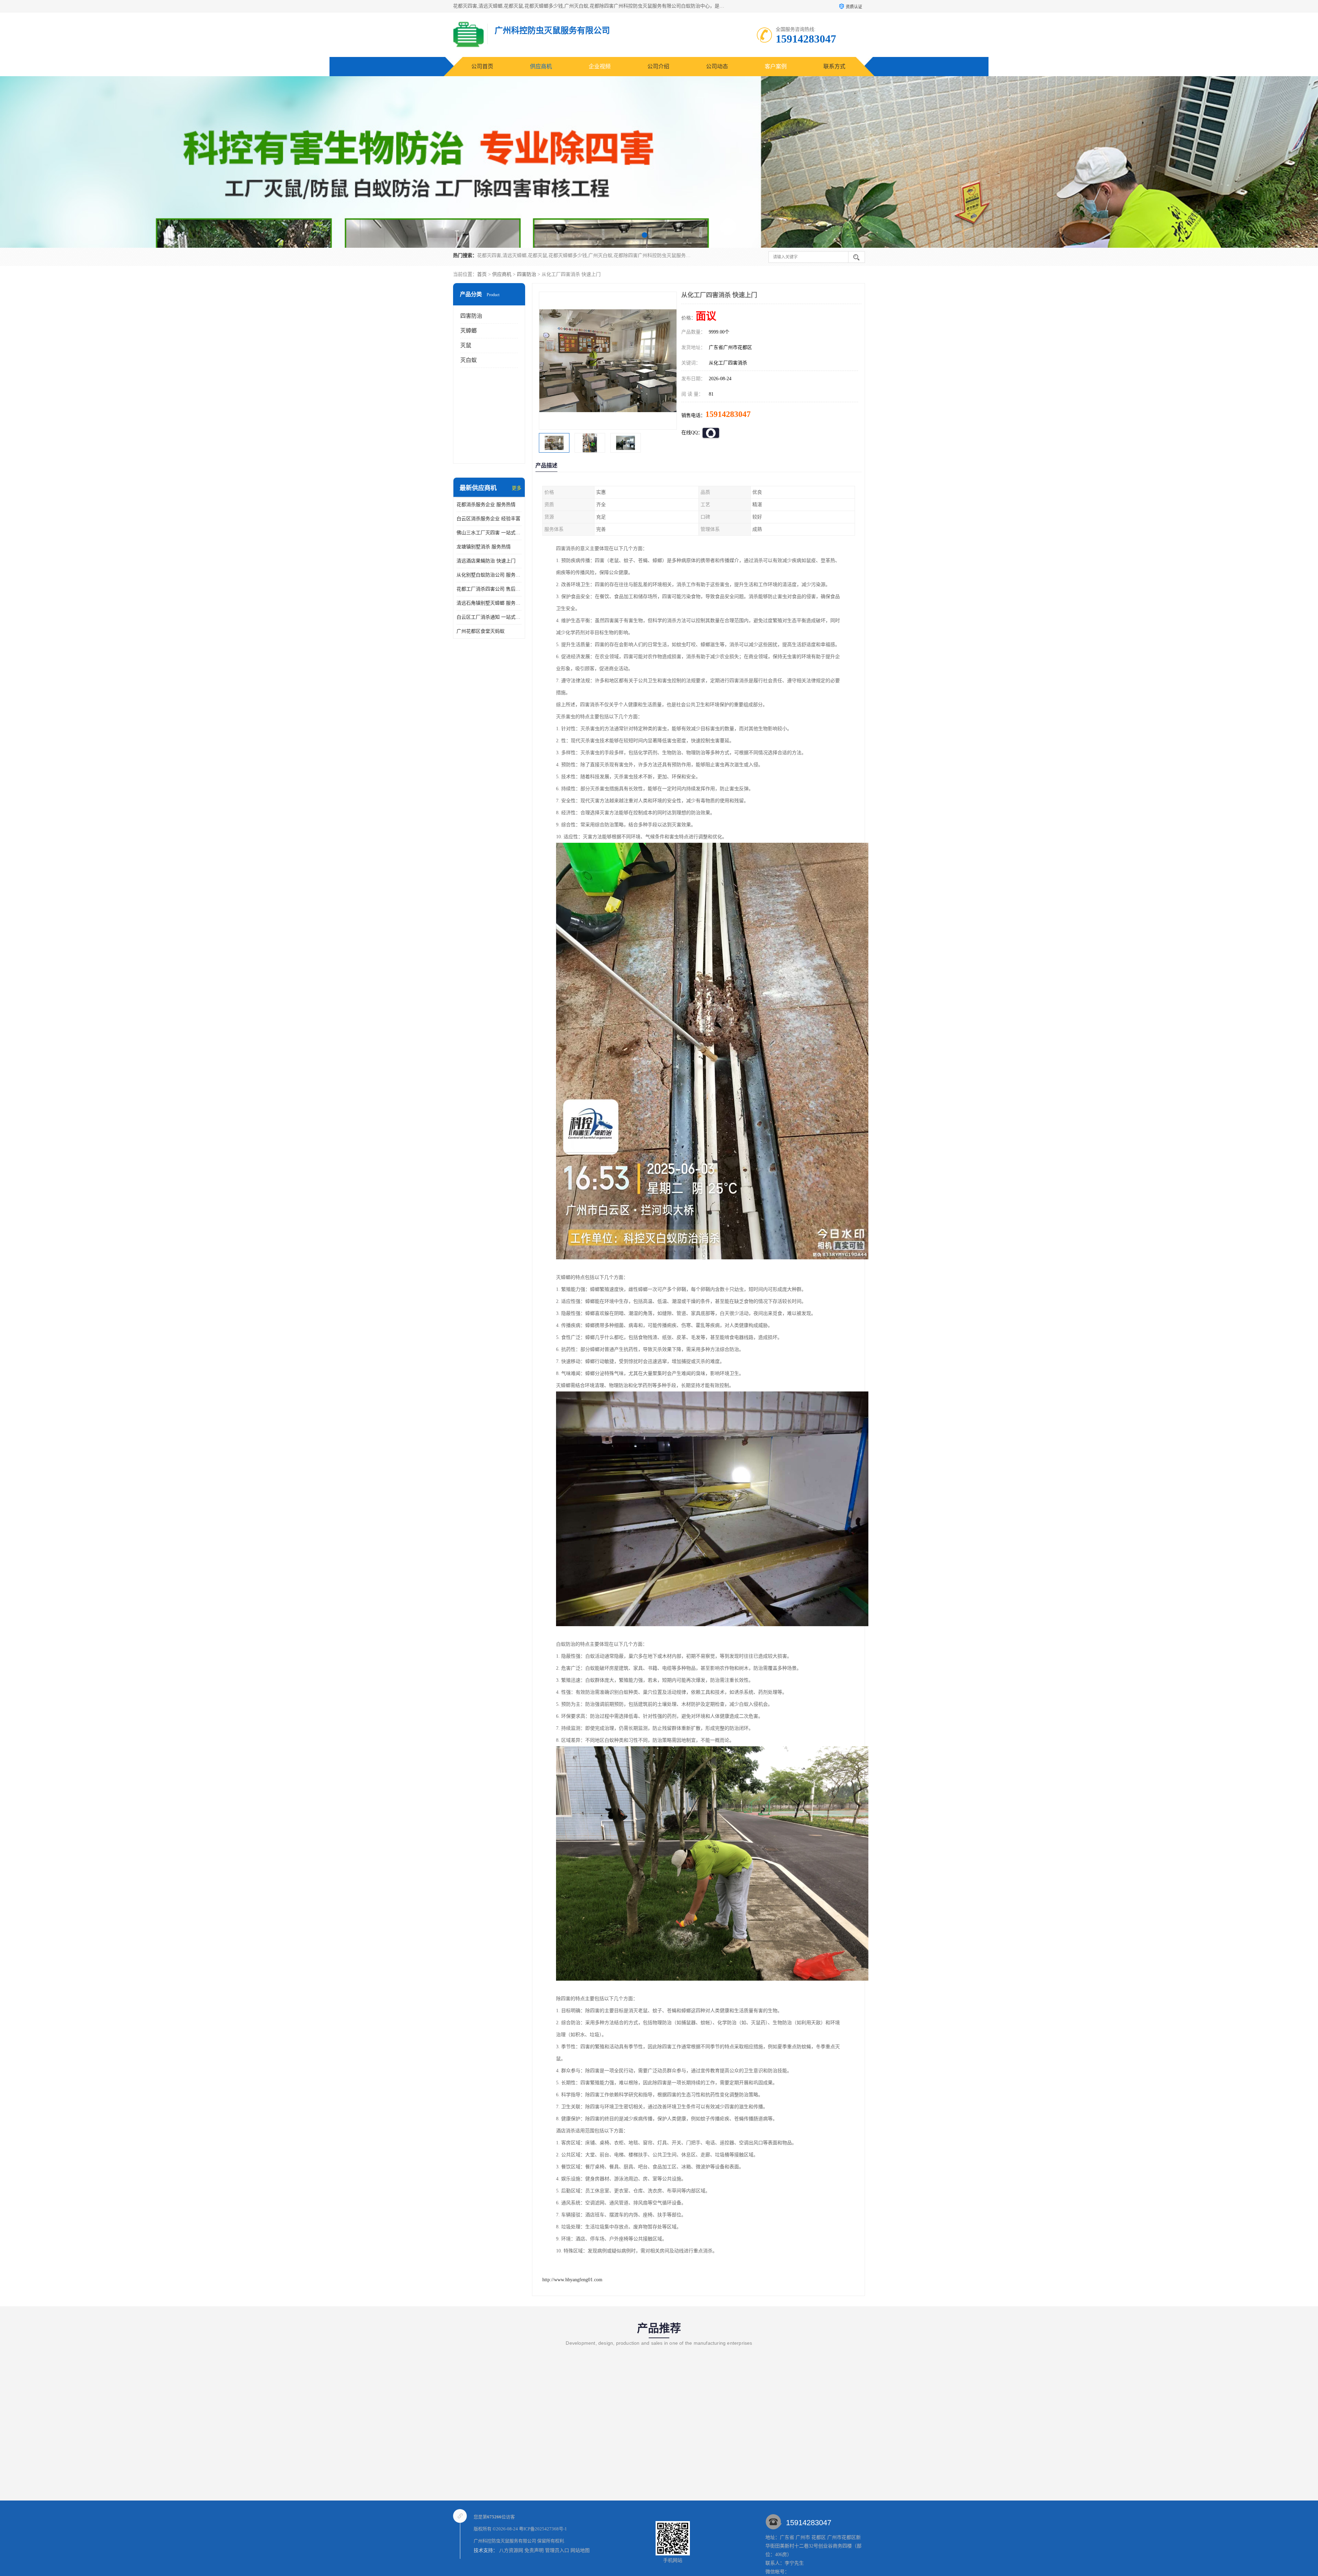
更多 (517, 488)
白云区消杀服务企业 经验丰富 (488, 519)
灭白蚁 (469, 360)
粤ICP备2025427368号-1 (543, 2529)
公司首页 (482, 66)
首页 (482, 274)
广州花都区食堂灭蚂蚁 (481, 631)
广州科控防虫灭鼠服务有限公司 (505, 2541)
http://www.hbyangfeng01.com (572, 2280)
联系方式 (834, 66)
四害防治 (527, 274)
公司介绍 (658, 66)
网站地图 (580, 2550)
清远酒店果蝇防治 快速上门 (486, 561)
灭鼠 (466, 345)
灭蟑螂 (469, 331)
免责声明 (534, 2550)
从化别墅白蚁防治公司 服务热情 (489, 575)
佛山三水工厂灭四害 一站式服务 (489, 533)
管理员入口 (557, 2550)
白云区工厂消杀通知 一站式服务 (489, 617)
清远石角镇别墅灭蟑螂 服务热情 (489, 603)
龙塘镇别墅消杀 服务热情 (484, 547)
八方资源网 (511, 2550)
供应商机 (541, 66)
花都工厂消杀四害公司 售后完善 (489, 589)
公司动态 (717, 66)
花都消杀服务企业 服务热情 (486, 505)
